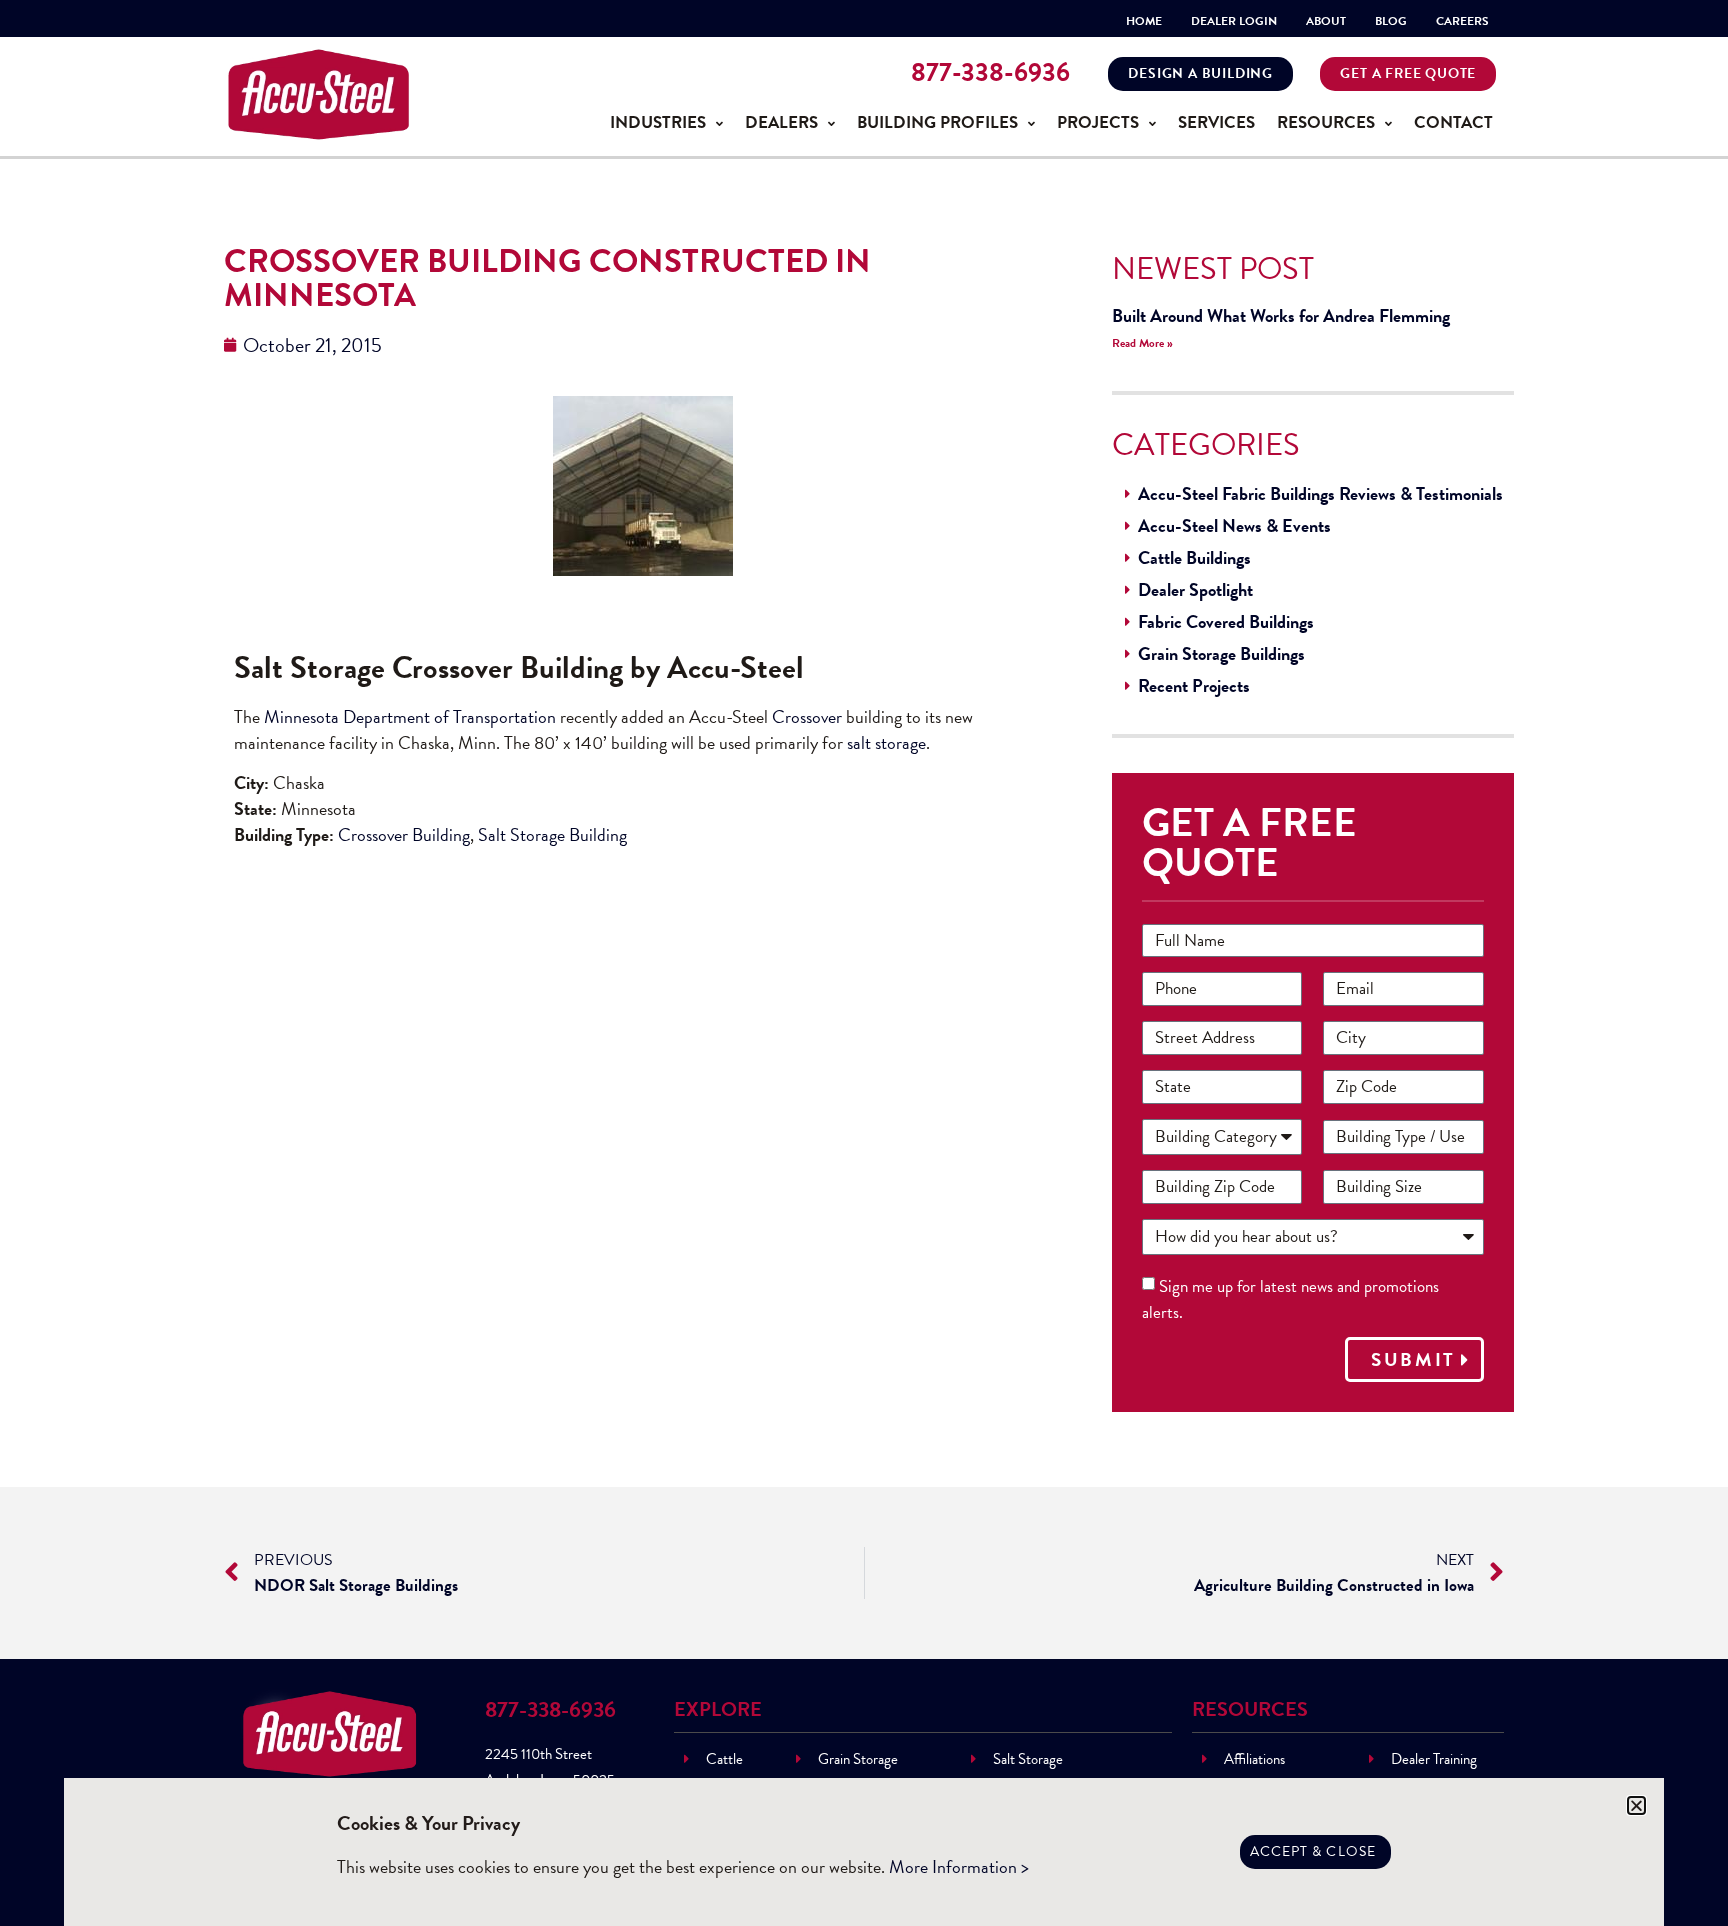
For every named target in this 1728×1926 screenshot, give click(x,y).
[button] (1636, 1805)
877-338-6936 (990, 72)
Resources (1326, 122)
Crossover (809, 716)
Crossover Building (404, 834)
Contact (1453, 122)
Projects (1098, 122)
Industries (658, 122)
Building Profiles (937, 122)
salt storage (886, 742)
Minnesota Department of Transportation (410, 716)
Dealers (781, 122)
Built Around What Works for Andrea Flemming (1281, 315)
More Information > (959, 1866)
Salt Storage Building (552, 834)
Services (1216, 122)
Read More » (1142, 343)
